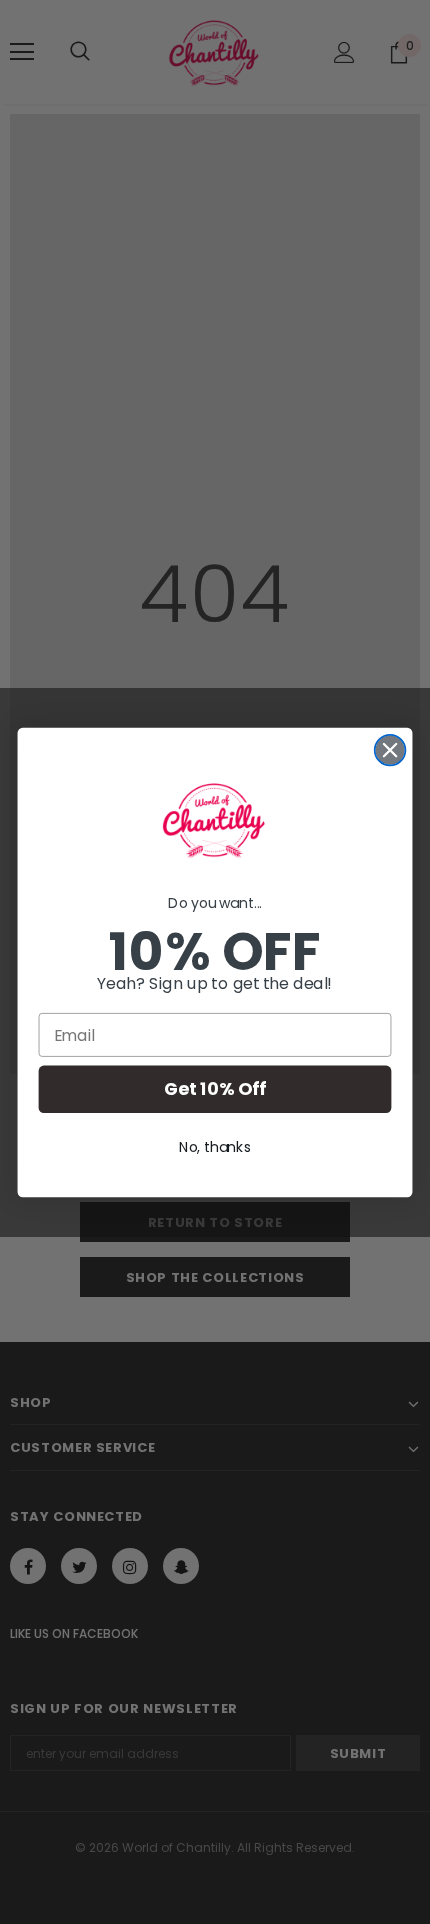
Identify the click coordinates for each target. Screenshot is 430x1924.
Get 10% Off (215, 1089)
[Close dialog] (390, 749)
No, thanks (215, 1146)
